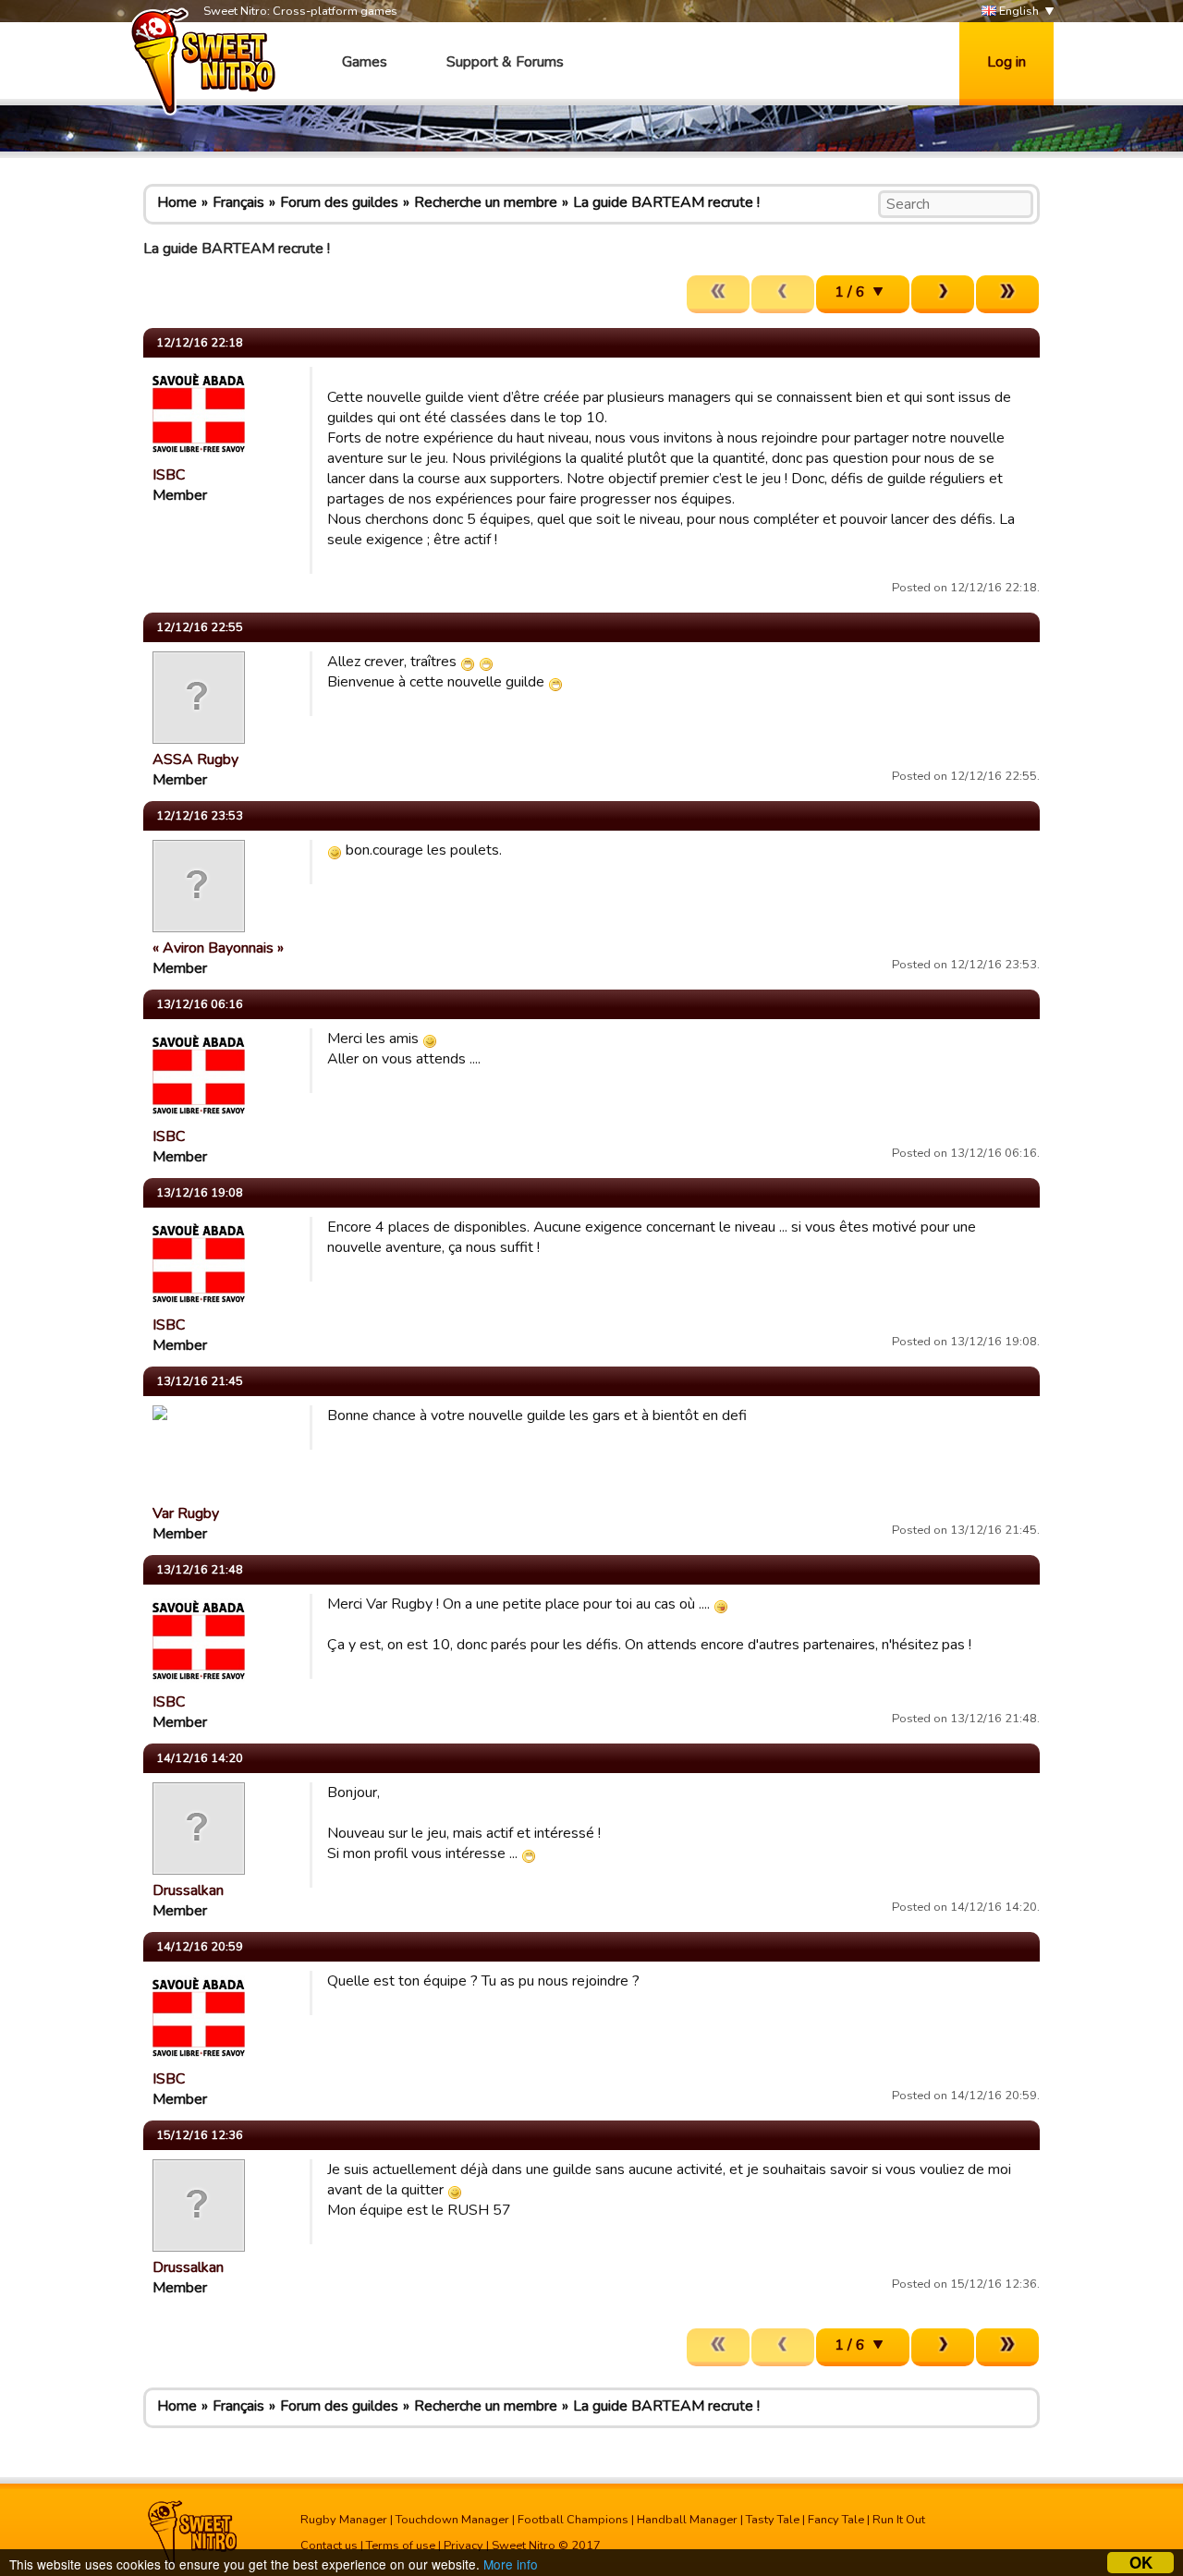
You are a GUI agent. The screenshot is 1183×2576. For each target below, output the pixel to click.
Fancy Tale (836, 2520)
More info (511, 2564)
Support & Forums (505, 62)
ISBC (169, 475)
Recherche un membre (486, 202)
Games (365, 62)
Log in (1006, 62)
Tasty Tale (773, 2520)
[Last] (1007, 294)
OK (1141, 2563)
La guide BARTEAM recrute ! (666, 202)
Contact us (329, 2546)
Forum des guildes (339, 202)
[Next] (943, 294)
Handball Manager (687, 2520)
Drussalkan (188, 1890)
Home (177, 202)
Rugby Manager (344, 2520)
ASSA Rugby (195, 759)
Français (238, 202)
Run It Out (899, 2520)
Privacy (463, 2546)
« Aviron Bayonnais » (218, 948)
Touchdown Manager (452, 2520)
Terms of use (401, 2546)
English (1018, 11)
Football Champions (573, 2520)
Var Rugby (186, 1513)
